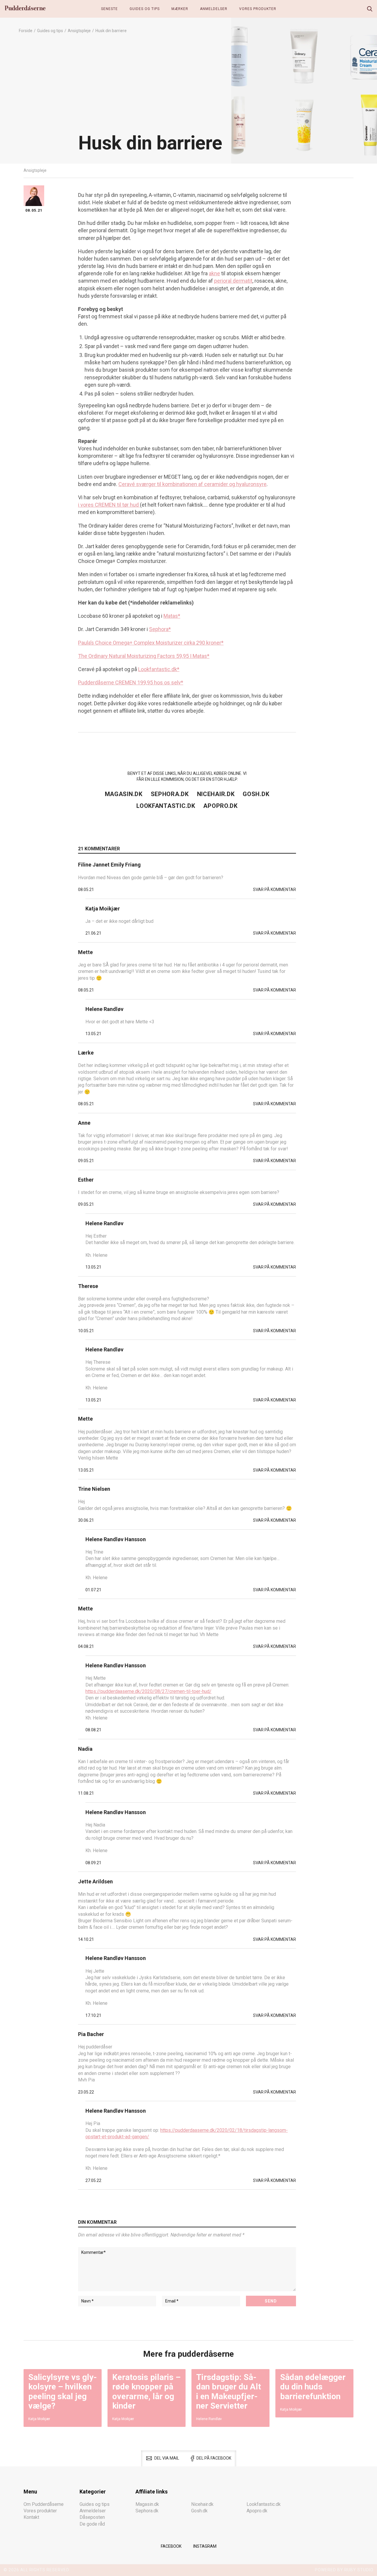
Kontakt (31, 2517)
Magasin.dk (124, 794)
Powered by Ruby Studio (344, 2570)
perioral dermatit (233, 281)
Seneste (109, 9)
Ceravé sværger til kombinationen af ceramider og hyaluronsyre (192, 484)
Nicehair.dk (216, 794)
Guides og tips (145, 9)
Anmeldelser (214, 9)
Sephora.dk (170, 794)
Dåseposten (92, 2517)
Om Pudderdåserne (44, 2504)
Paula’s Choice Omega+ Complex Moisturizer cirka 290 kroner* (151, 643)
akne (214, 273)
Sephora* (160, 629)
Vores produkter (258, 9)
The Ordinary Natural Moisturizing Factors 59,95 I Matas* (144, 656)
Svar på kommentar (275, 890)
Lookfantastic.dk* (159, 669)
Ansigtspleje (79, 31)
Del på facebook (214, 2458)
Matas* (172, 616)
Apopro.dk (220, 806)
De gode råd (92, 2524)
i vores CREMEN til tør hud (109, 505)
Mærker (180, 9)
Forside (26, 31)
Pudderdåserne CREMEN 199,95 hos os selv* (131, 682)
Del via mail (167, 2458)
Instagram (205, 2546)
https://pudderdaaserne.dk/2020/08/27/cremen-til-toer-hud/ (148, 1691)
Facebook (171, 2546)
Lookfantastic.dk (166, 806)
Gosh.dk (256, 794)
